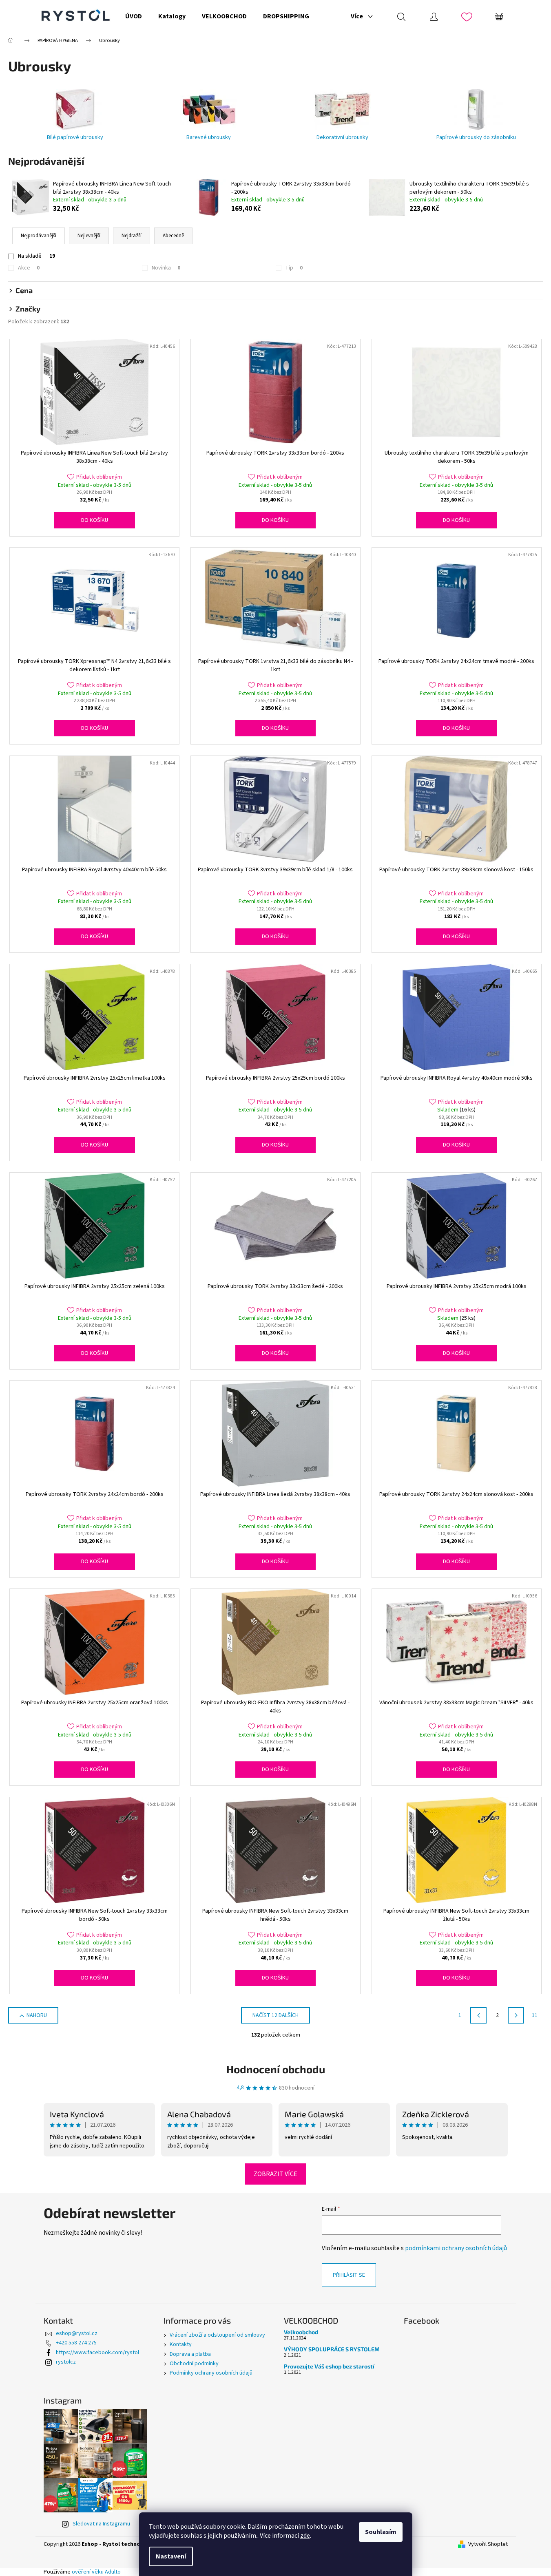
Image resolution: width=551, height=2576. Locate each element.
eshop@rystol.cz (77, 2333)
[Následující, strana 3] (516, 2015)
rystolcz (66, 2362)
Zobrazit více (275, 2174)
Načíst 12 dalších (275, 2015)
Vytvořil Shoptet (488, 2544)
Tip (294, 268)
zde (305, 2536)
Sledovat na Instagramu (101, 2524)
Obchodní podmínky (194, 2364)
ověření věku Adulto (96, 2572)
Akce (29, 268)
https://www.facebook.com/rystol (97, 2353)
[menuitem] (134, 16)
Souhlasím (381, 2532)
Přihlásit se (349, 2275)
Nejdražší (132, 236)
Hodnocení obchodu (276, 2069)
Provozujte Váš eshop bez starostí (329, 2366)
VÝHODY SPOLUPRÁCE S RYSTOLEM (332, 2349)
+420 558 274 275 (76, 2343)
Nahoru (37, 2015)
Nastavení (171, 2556)
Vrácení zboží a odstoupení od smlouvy (217, 2335)
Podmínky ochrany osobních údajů (211, 2373)
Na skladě (37, 256)
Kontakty (181, 2344)
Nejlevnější (89, 236)
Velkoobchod (301, 2332)
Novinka (166, 268)
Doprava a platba (190, 2354)
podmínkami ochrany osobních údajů (456, 2248)
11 (535, 2015)
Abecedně (173, 236)
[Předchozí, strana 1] (478, 2015)
